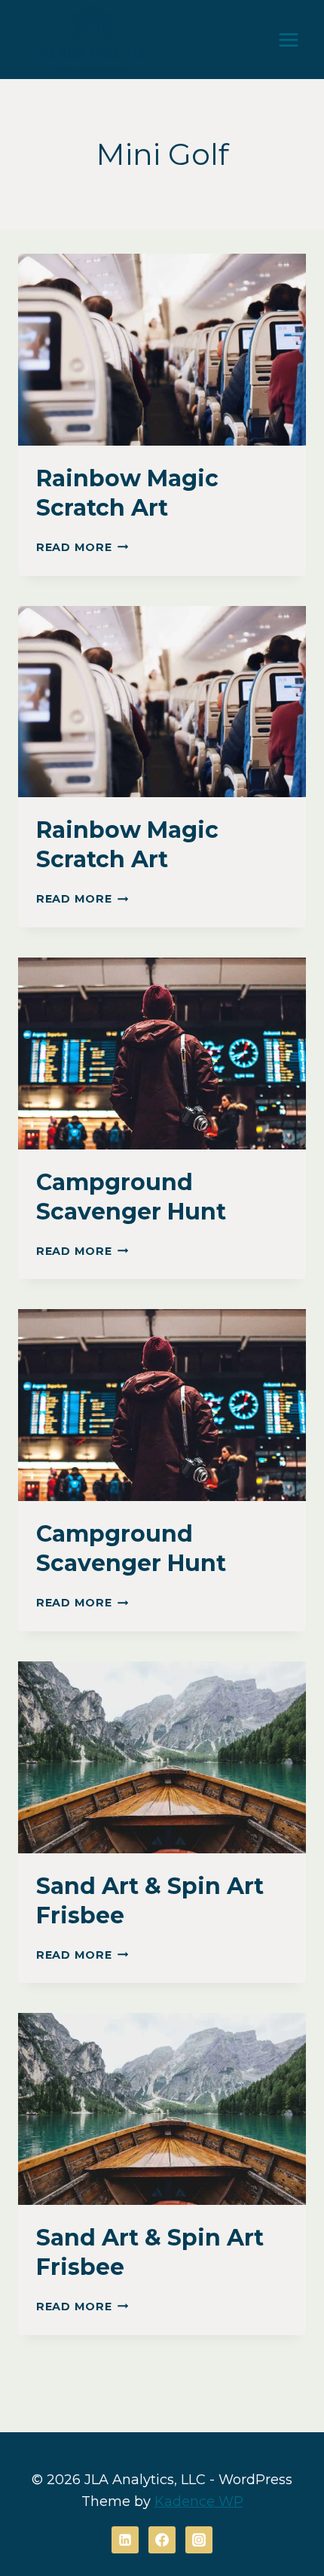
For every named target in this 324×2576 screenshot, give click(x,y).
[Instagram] (199, 2540)
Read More (82, 547)
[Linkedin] (125, 2540)
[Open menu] (288, 40)
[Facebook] (162, 2540)
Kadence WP (199, 2501)
